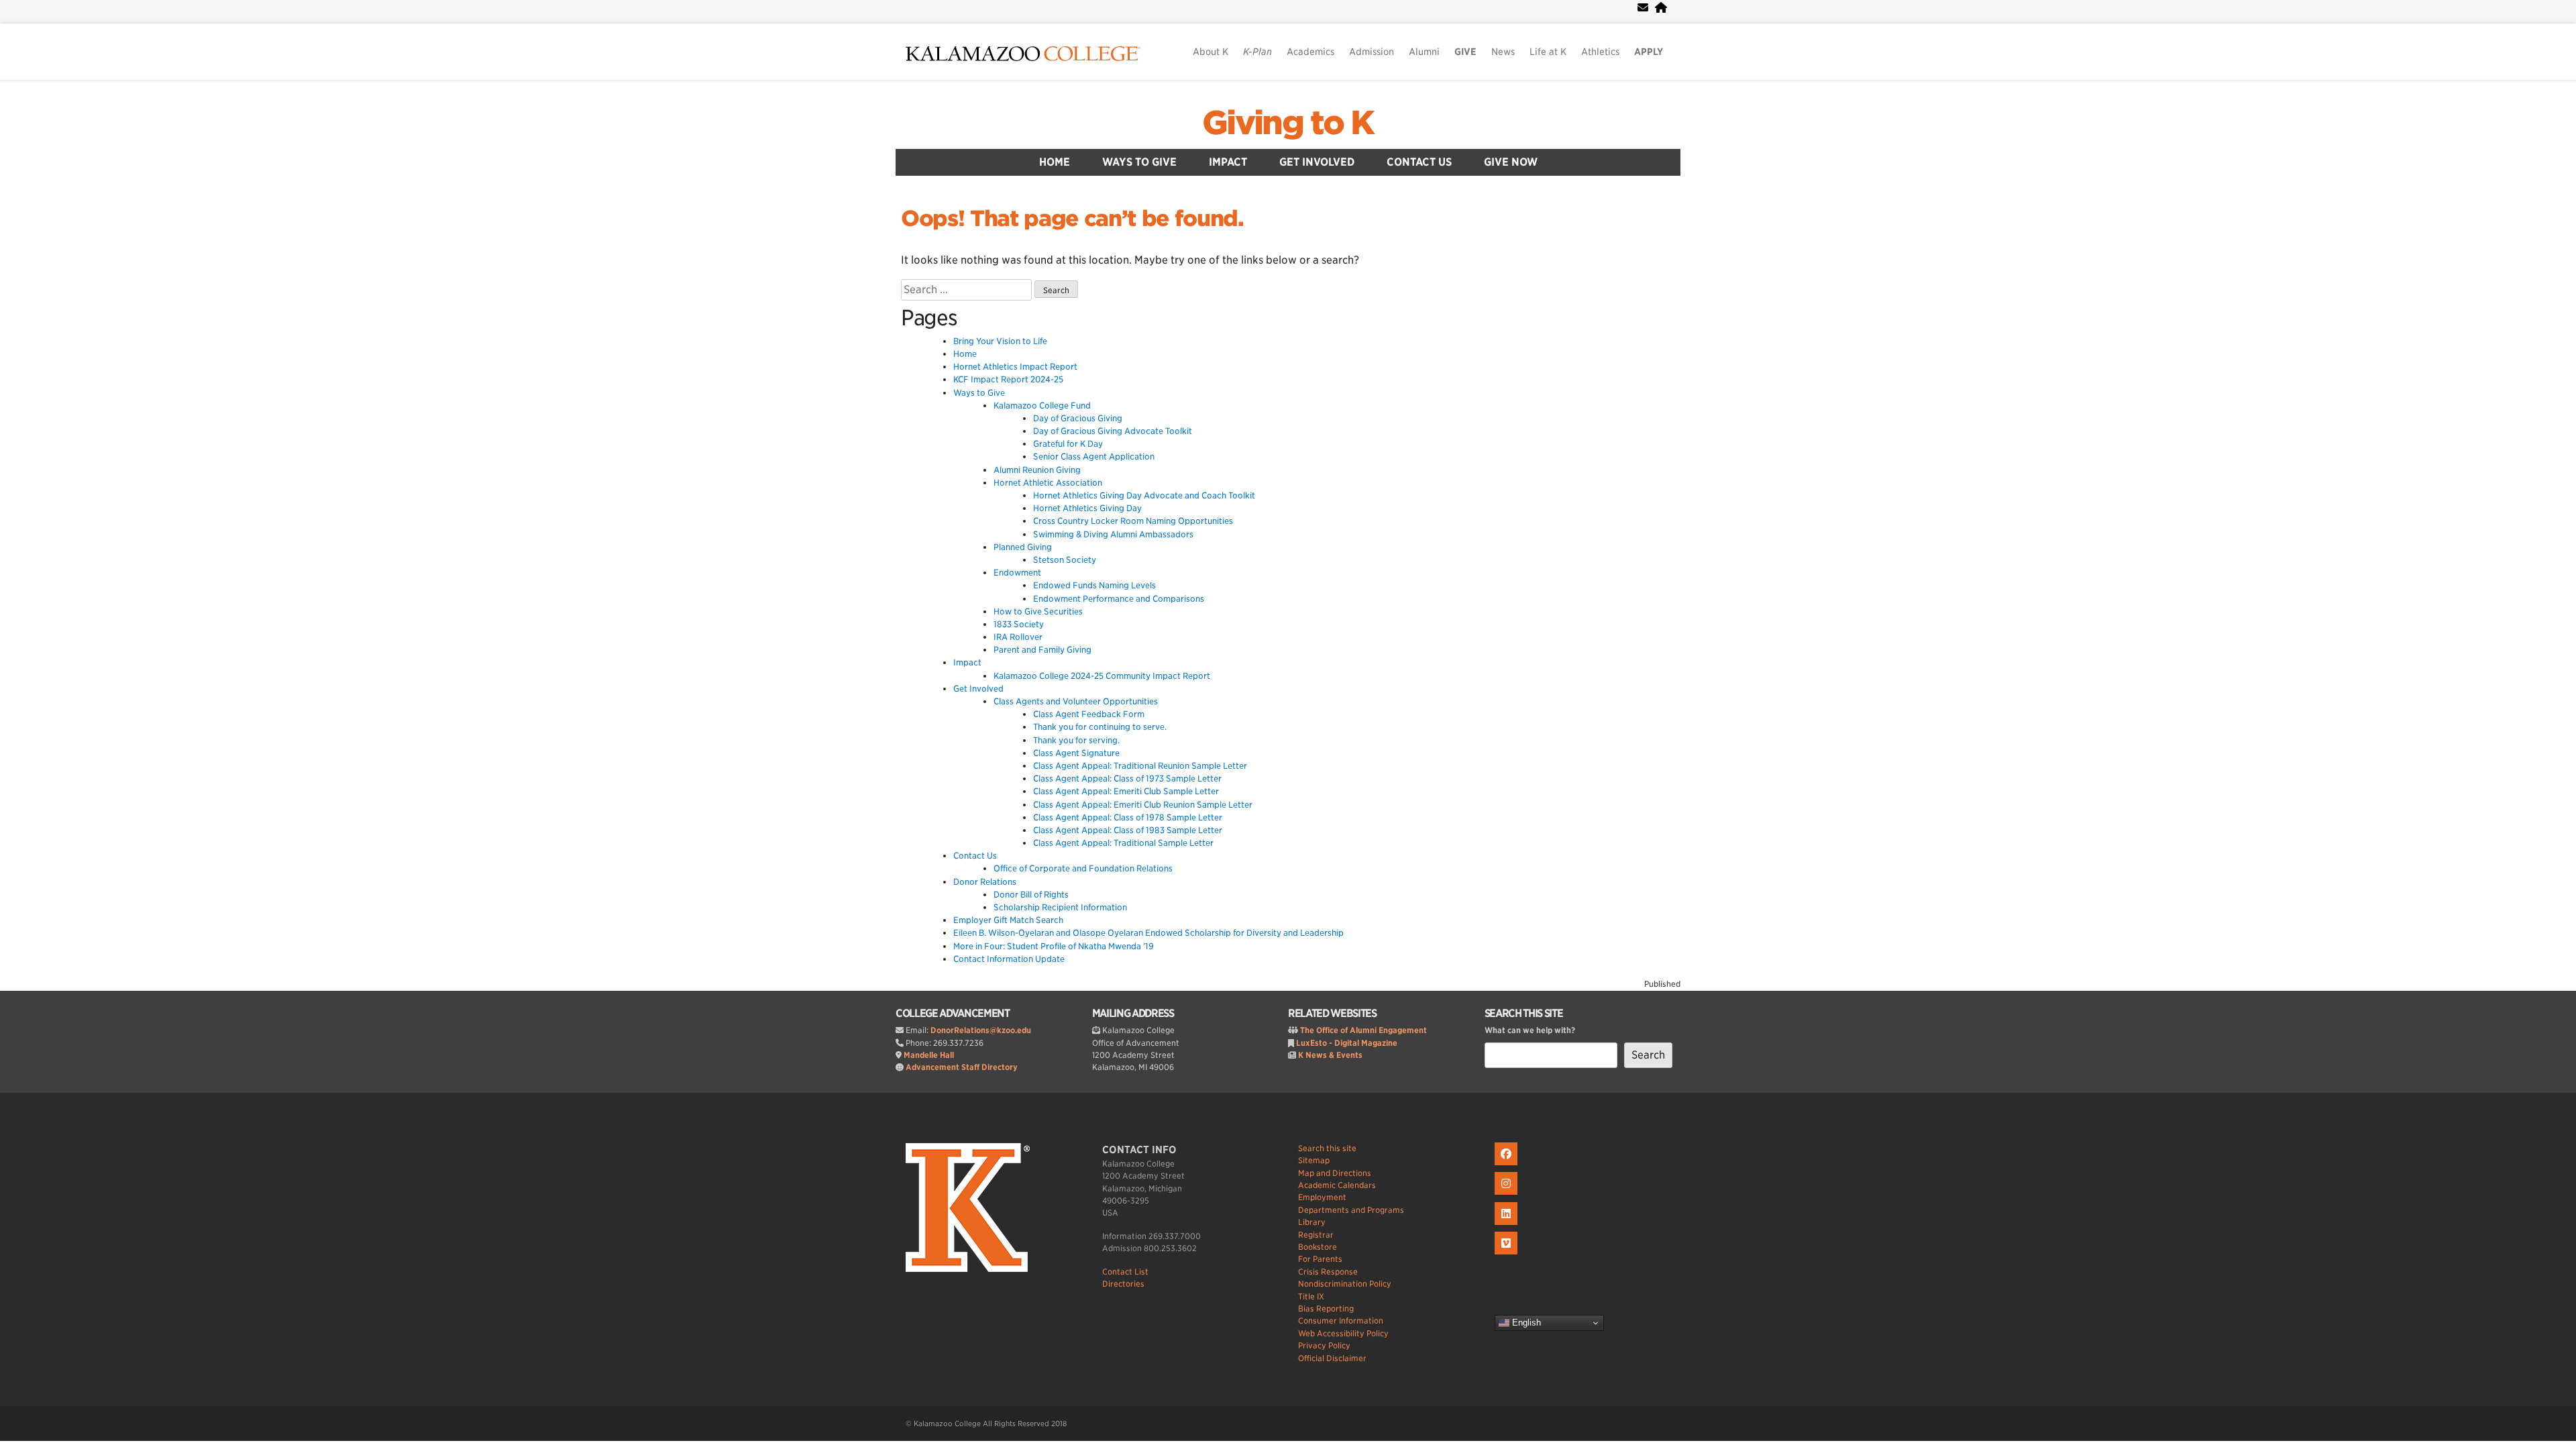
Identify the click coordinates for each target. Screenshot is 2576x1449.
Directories (1123, 1284)
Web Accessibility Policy (1343, 1333)
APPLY (1649, 52)
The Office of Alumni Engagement (1363, 1030)
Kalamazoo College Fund (1042, 406)
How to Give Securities (1038, 611)
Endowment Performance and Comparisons (1119, 599)
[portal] (1661, 8)
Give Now (1511, 162)
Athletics (1600, 52)
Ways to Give (1139, 162)
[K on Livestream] (1508, 1255)
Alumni (1424, 52)
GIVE (1465, 52)
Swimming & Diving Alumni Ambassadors (1113, 534)
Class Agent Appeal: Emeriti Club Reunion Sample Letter (1143, 805)
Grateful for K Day (1068, 444)
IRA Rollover (1018, 637)
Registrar (1316, 1235)
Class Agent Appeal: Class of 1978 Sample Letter (1128, 817)
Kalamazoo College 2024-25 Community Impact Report (1102, 676)
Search (1648, 1055)
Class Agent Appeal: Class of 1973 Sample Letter (1127, 779)
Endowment (1017, 573)
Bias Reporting (1326, 1308)
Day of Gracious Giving (1078, 418)
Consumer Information (1341, 1321)
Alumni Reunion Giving (1037, 470)
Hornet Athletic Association (1048, 483)
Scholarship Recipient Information (1060, 907)
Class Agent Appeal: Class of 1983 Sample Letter (1128, 830)
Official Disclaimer (1332, 1358)
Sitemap (1314, 1160)
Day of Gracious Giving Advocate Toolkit (1113, 431)
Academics (1310, 52)
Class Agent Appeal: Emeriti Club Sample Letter (1126, 791)
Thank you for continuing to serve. (1100, 727)
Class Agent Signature (1076, 753)
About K (1211, 52)
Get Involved (1317, 162)
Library (1312, 1222)
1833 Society (1019, 624)
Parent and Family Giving (1042, 650)
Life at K (1548, 52)
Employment (1322, 1197)
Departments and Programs (1351, 1210)
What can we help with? (1530, 1030)
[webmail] (1643, 8)
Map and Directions (1335, 1173)
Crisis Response (1328, 1272)
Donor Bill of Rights (1031, 895)
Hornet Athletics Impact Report (1015, 367)
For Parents (1320, 1259)
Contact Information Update (1009, 959)
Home (1055, 162)
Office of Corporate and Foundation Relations (1083, 868)
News (1503, 52)
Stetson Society (1065, 560)
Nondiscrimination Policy (1345, 1284)
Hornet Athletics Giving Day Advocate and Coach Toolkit (1144, 495)
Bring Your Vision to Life (1000, 341)
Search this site (1327, 1148)
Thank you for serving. (1076, 740)
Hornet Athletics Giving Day (1087, 508)
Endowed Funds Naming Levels (1094, 585)
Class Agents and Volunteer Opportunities (1076, 701)
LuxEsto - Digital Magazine (1347, 1043)
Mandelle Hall (929, 1055)
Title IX (1311, 1296)
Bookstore (1318, 1247)
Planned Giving (1023, 547)
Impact (1228, 162)
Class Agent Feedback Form (1089, 714)
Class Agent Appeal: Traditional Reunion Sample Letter (1140, 766)
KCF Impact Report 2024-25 (1008, 379)
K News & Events (1330, 1055)
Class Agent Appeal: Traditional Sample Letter (1123, 843)
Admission (1372, 52)
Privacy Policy (1324, 1345)
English (1525, 1323)
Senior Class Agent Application (1094, 457)
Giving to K (1288, 123)
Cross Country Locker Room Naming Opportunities (1133, 521)
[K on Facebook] (1508, 1166)
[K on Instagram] (1508, 1195)
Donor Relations (985, 882)
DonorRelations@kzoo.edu (981, 1030)
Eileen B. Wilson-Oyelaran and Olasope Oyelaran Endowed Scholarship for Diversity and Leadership (1148, 933)
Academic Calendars (1337, 1185)
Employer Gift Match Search (1008, 920)
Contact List (1125, 1272)
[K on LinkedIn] (1508, 1225)
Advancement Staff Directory (962, 1067)
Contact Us (1419, 162)
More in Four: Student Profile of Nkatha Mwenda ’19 (1054, 946)
